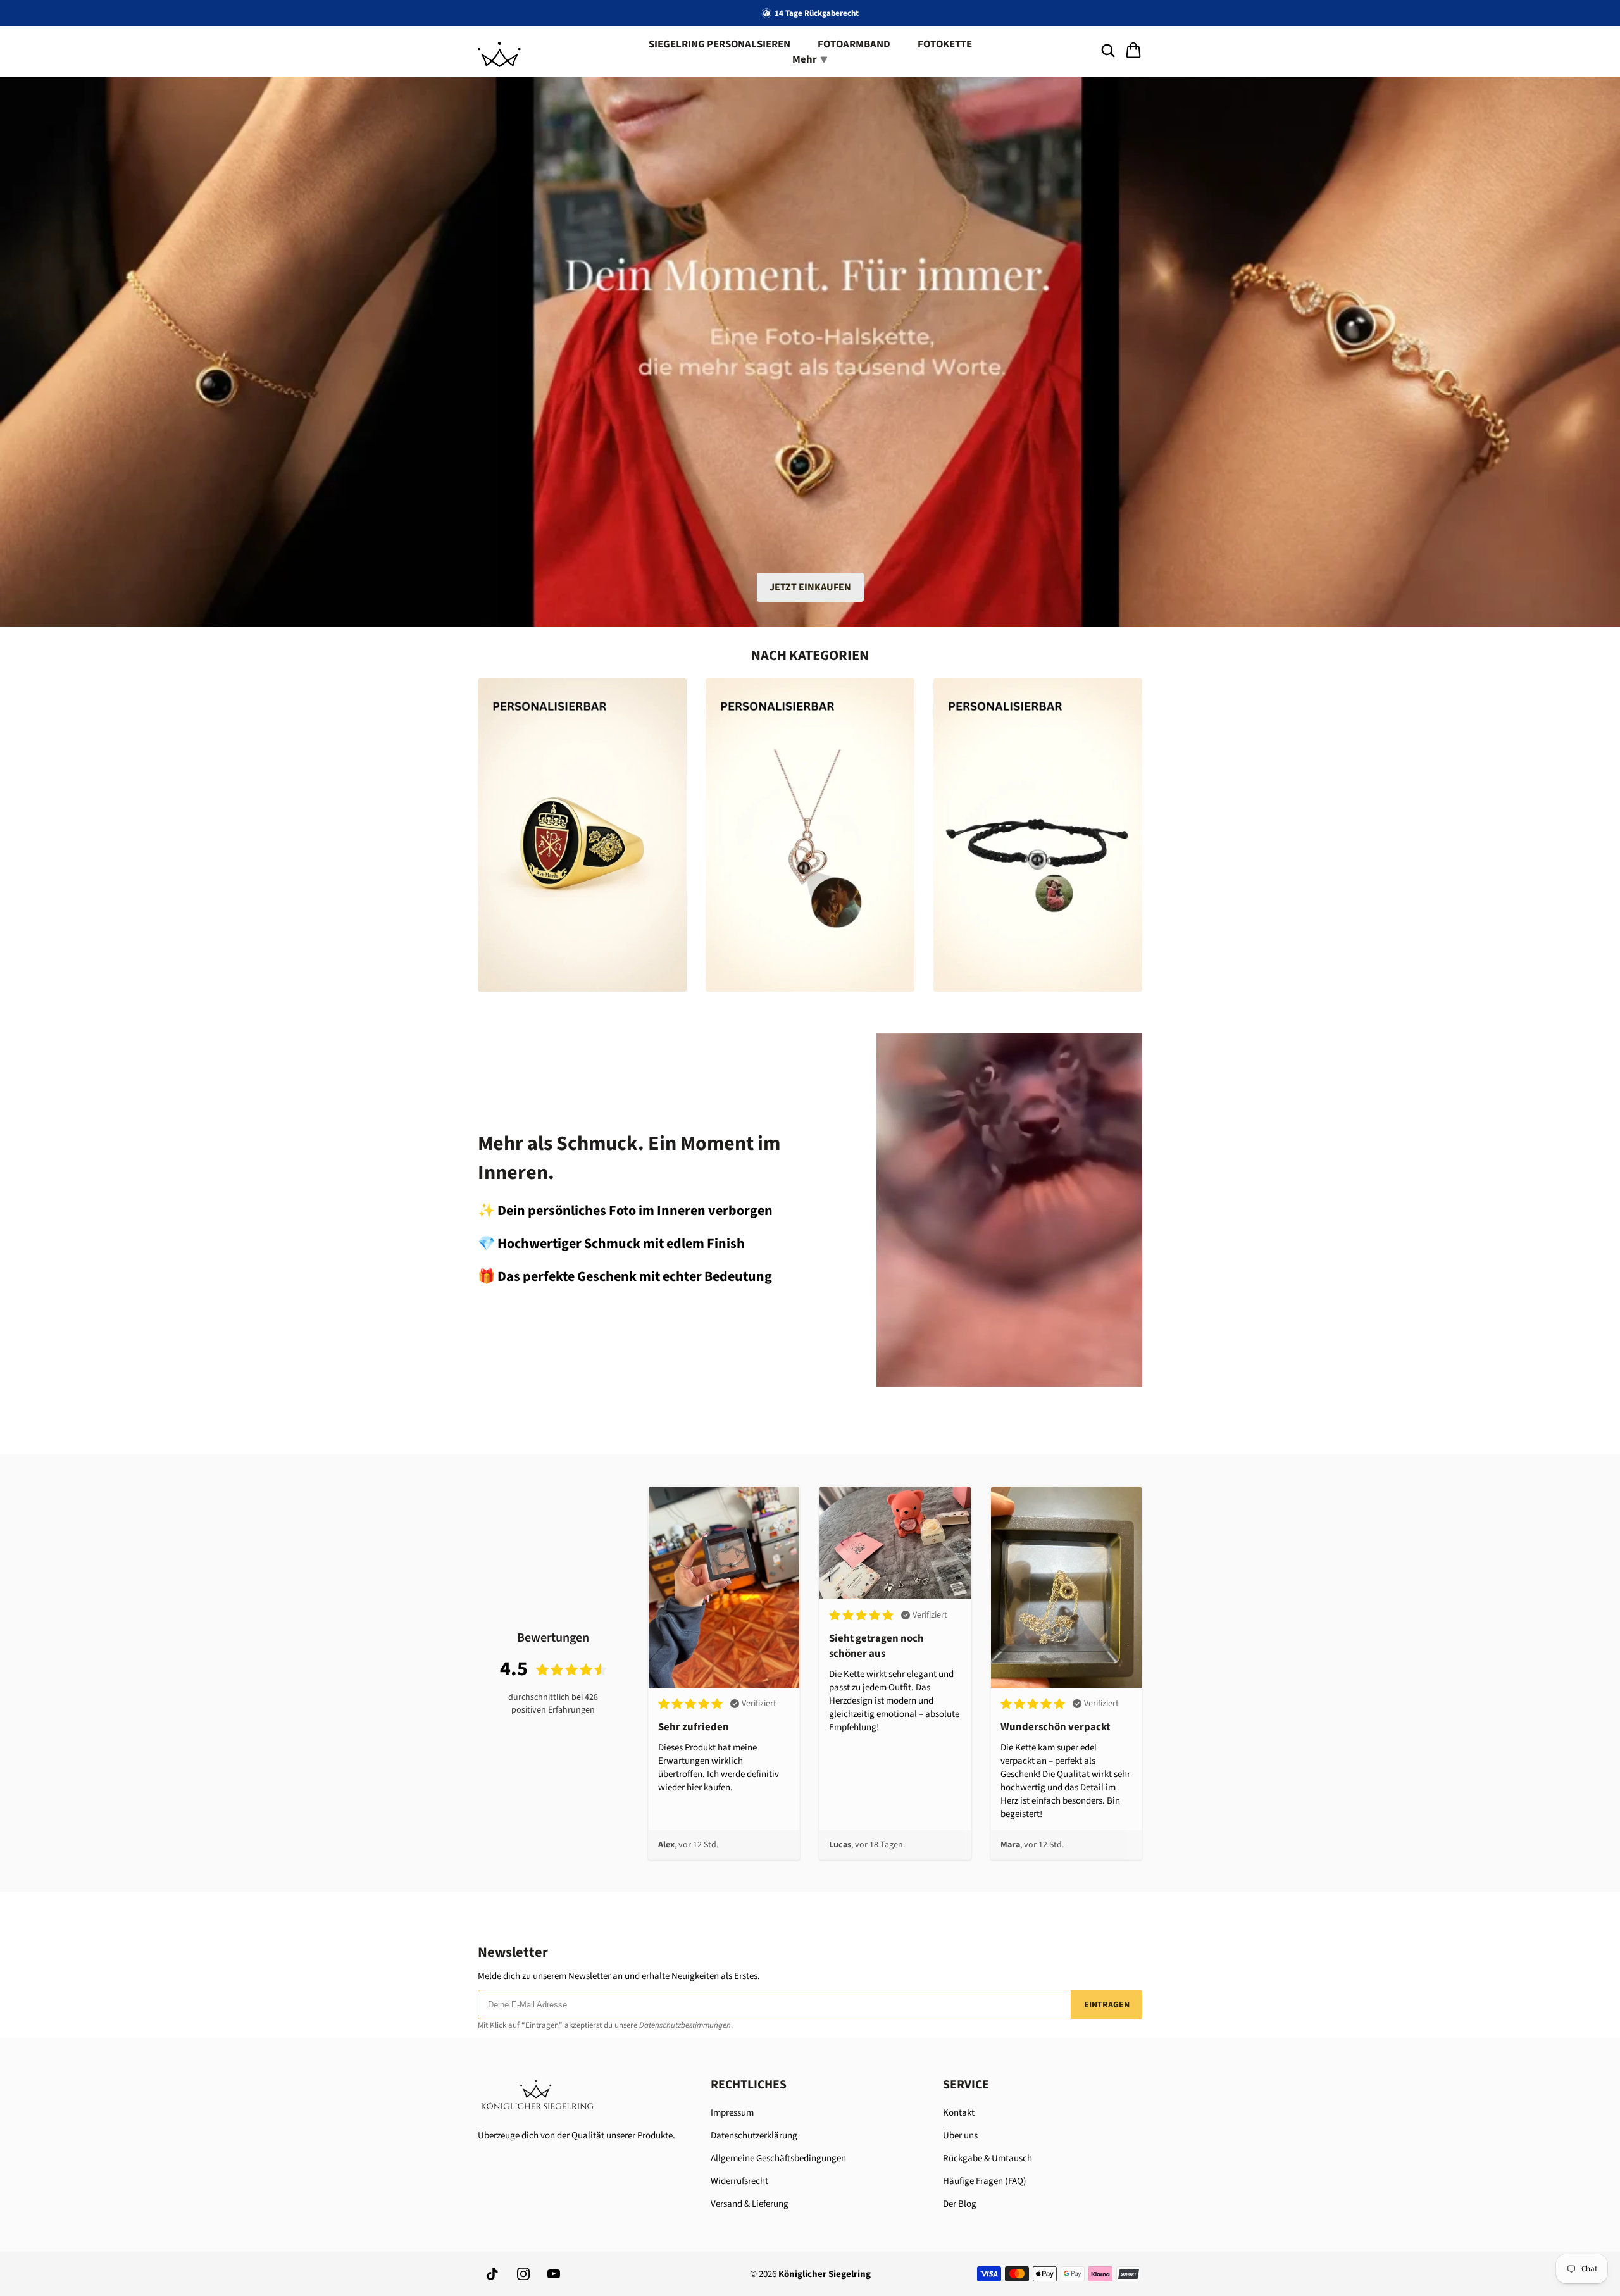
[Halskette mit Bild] (810, 835)
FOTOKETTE (945, 44)
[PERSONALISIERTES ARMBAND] (1038, 835)
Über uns (960, 2136)
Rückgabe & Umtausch (988, 2158)
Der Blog (960, 2204)
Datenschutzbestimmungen (685, 2025)
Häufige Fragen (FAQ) (985, 2181)
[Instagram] (523, 2274)
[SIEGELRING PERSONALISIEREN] (582, 835)
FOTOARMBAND (854, 44)
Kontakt (959, 2113)
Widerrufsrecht (739, 2181)
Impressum (732, 2113)
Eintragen (1107, 2005)
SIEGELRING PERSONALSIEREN (720, 44)
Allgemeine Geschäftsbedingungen (778, 2158)
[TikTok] (493, 2274)
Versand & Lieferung (750, 2204)
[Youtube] (554, 2274)
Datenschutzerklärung (754, 2136)
